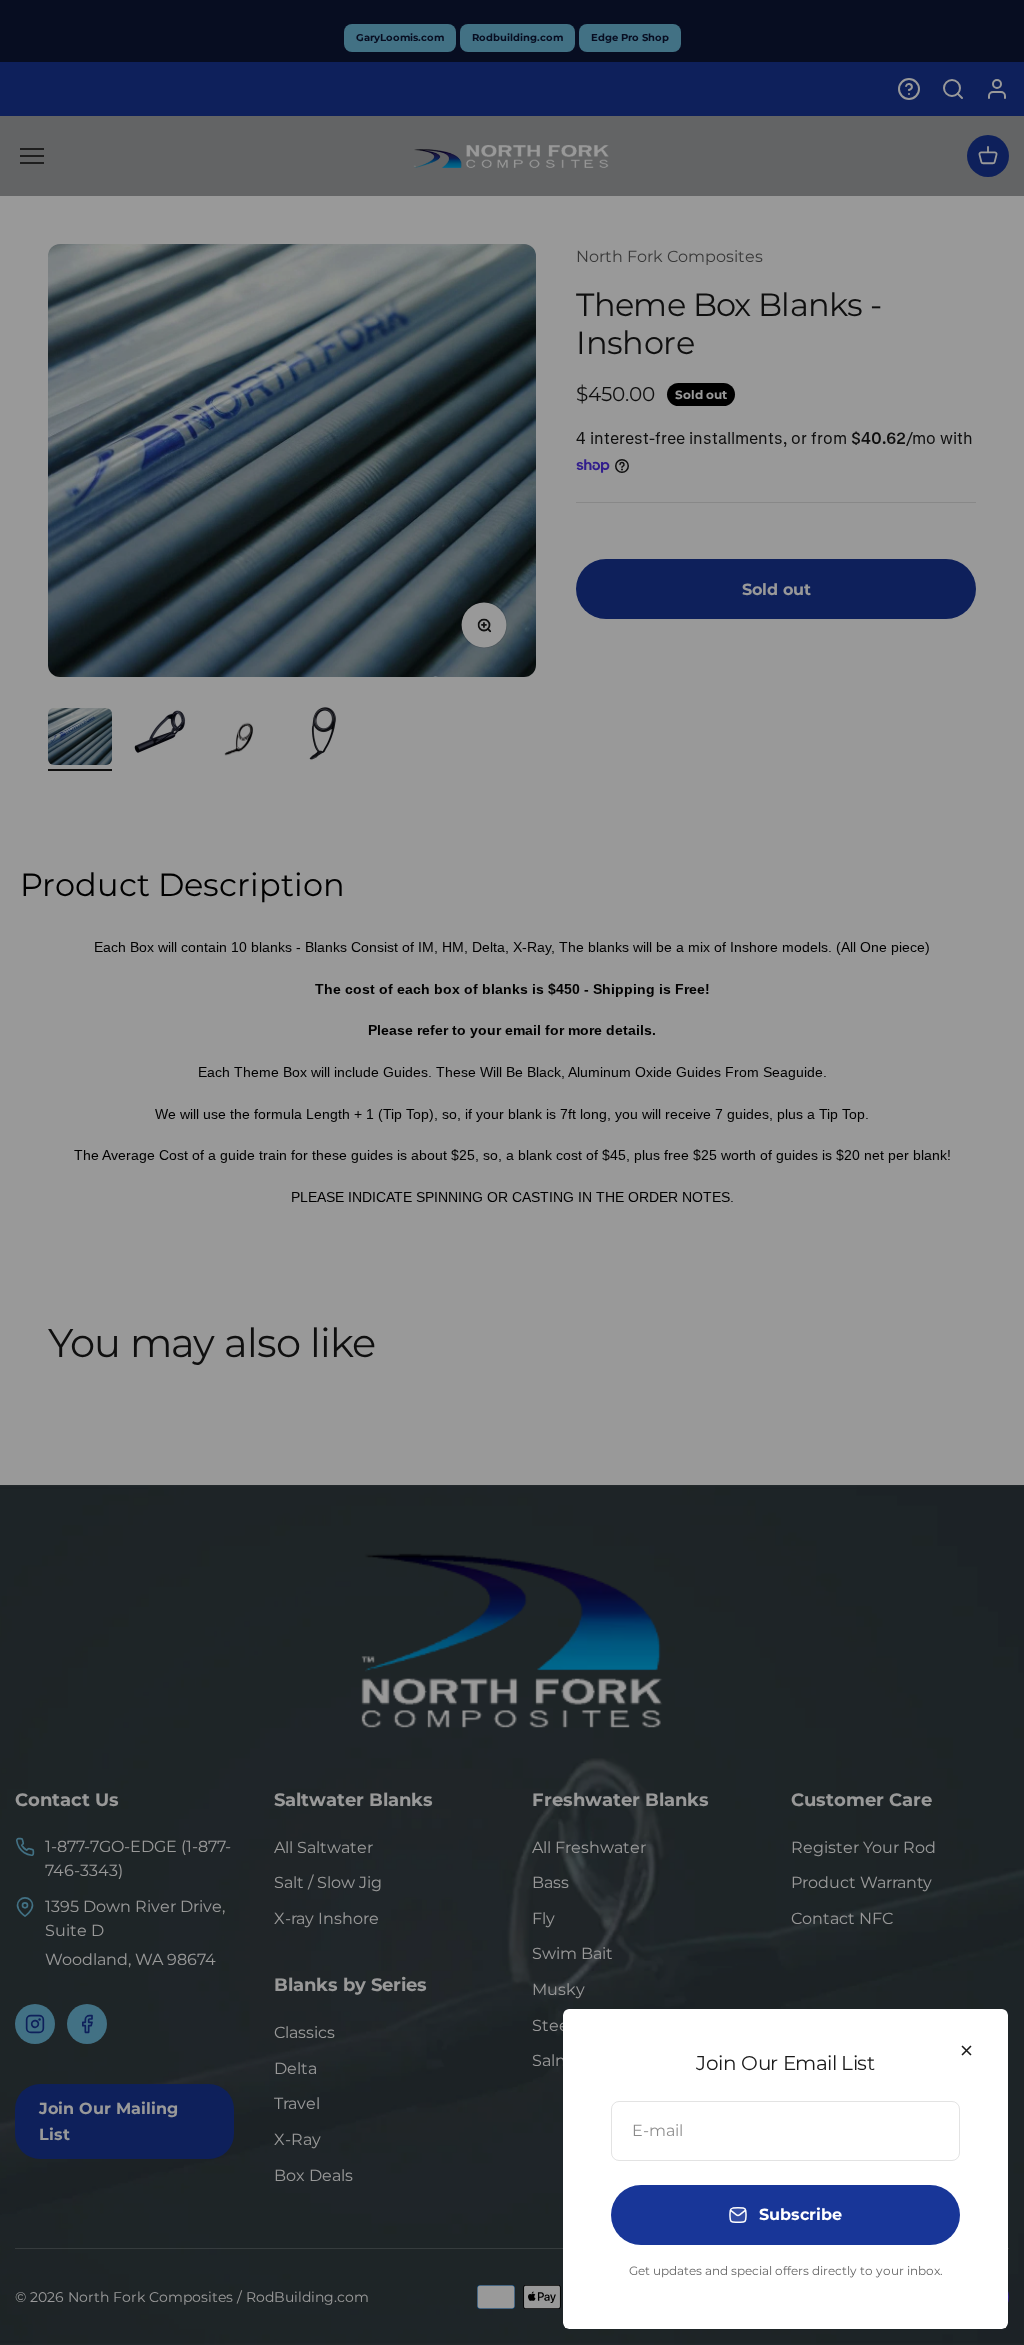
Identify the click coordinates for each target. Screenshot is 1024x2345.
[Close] (966, 2050)
